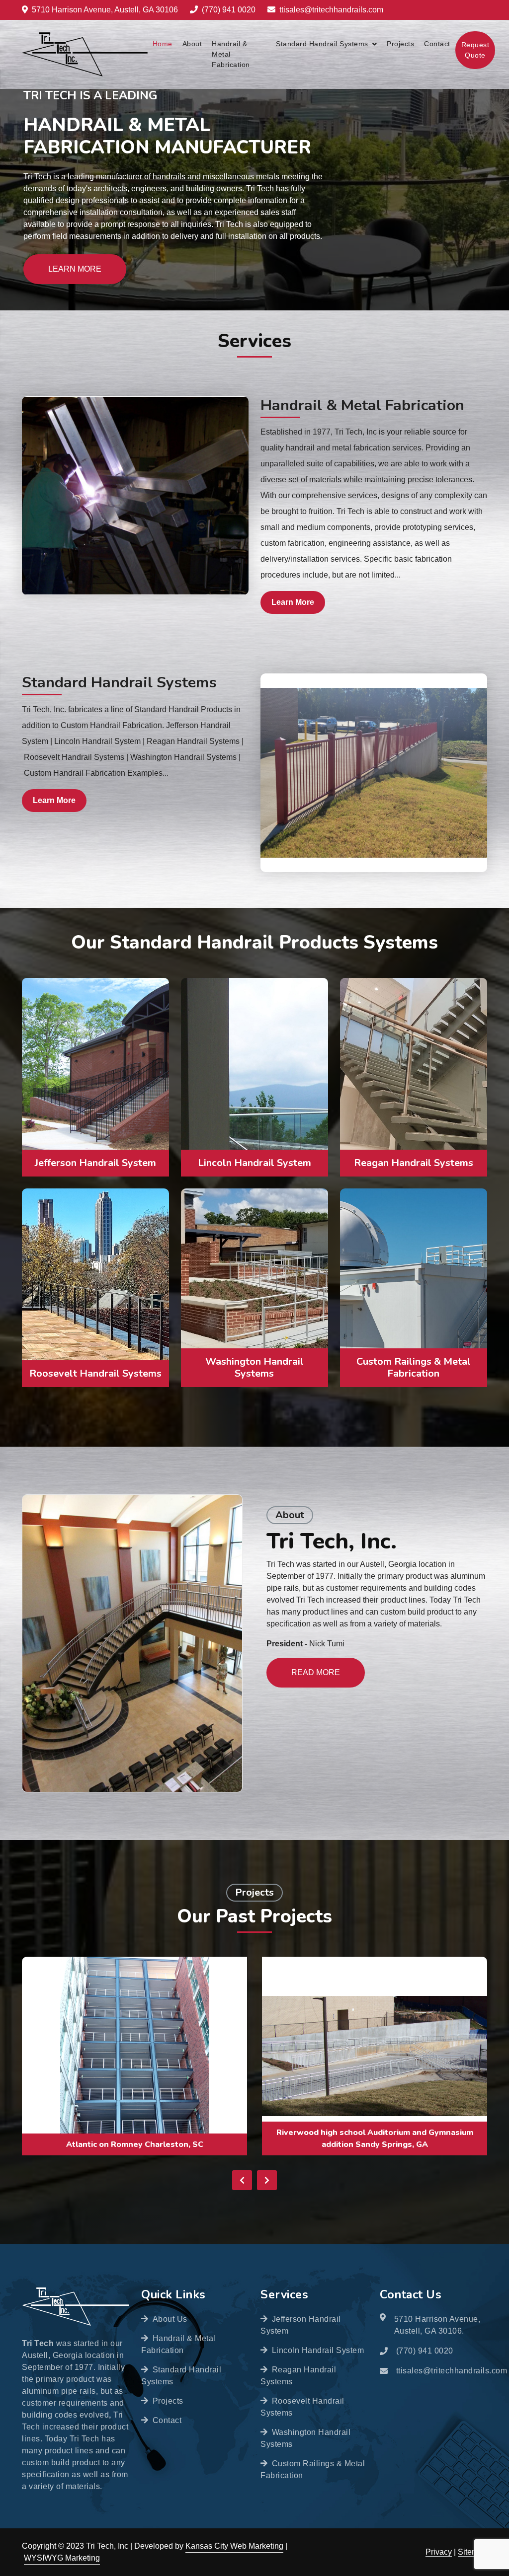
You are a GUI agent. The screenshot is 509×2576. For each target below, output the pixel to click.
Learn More (75, 269)
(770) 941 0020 (229, 10)
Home (163, 44)
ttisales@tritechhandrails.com (331, 10)
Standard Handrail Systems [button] (322, 44)
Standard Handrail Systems (119, 682)
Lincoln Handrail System (318, 2350)
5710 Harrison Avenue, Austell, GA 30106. (437, 2325)
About (192, 44)
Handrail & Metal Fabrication (231, 54)
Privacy (439, 2552)
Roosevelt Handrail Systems (302, 2407)
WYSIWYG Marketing (62, 2558)
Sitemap (472, 2552)
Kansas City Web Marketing (234, 2546)
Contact (437, 44)
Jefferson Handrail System (301, 2325)
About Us (170, 2319)
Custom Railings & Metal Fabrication (313, 2469)
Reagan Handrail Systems (298, 2376)
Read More (316, 1672)
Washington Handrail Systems (305, 2438)
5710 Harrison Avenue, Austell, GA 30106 (105, 10)
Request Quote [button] (475, 50)
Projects (400, 44)
